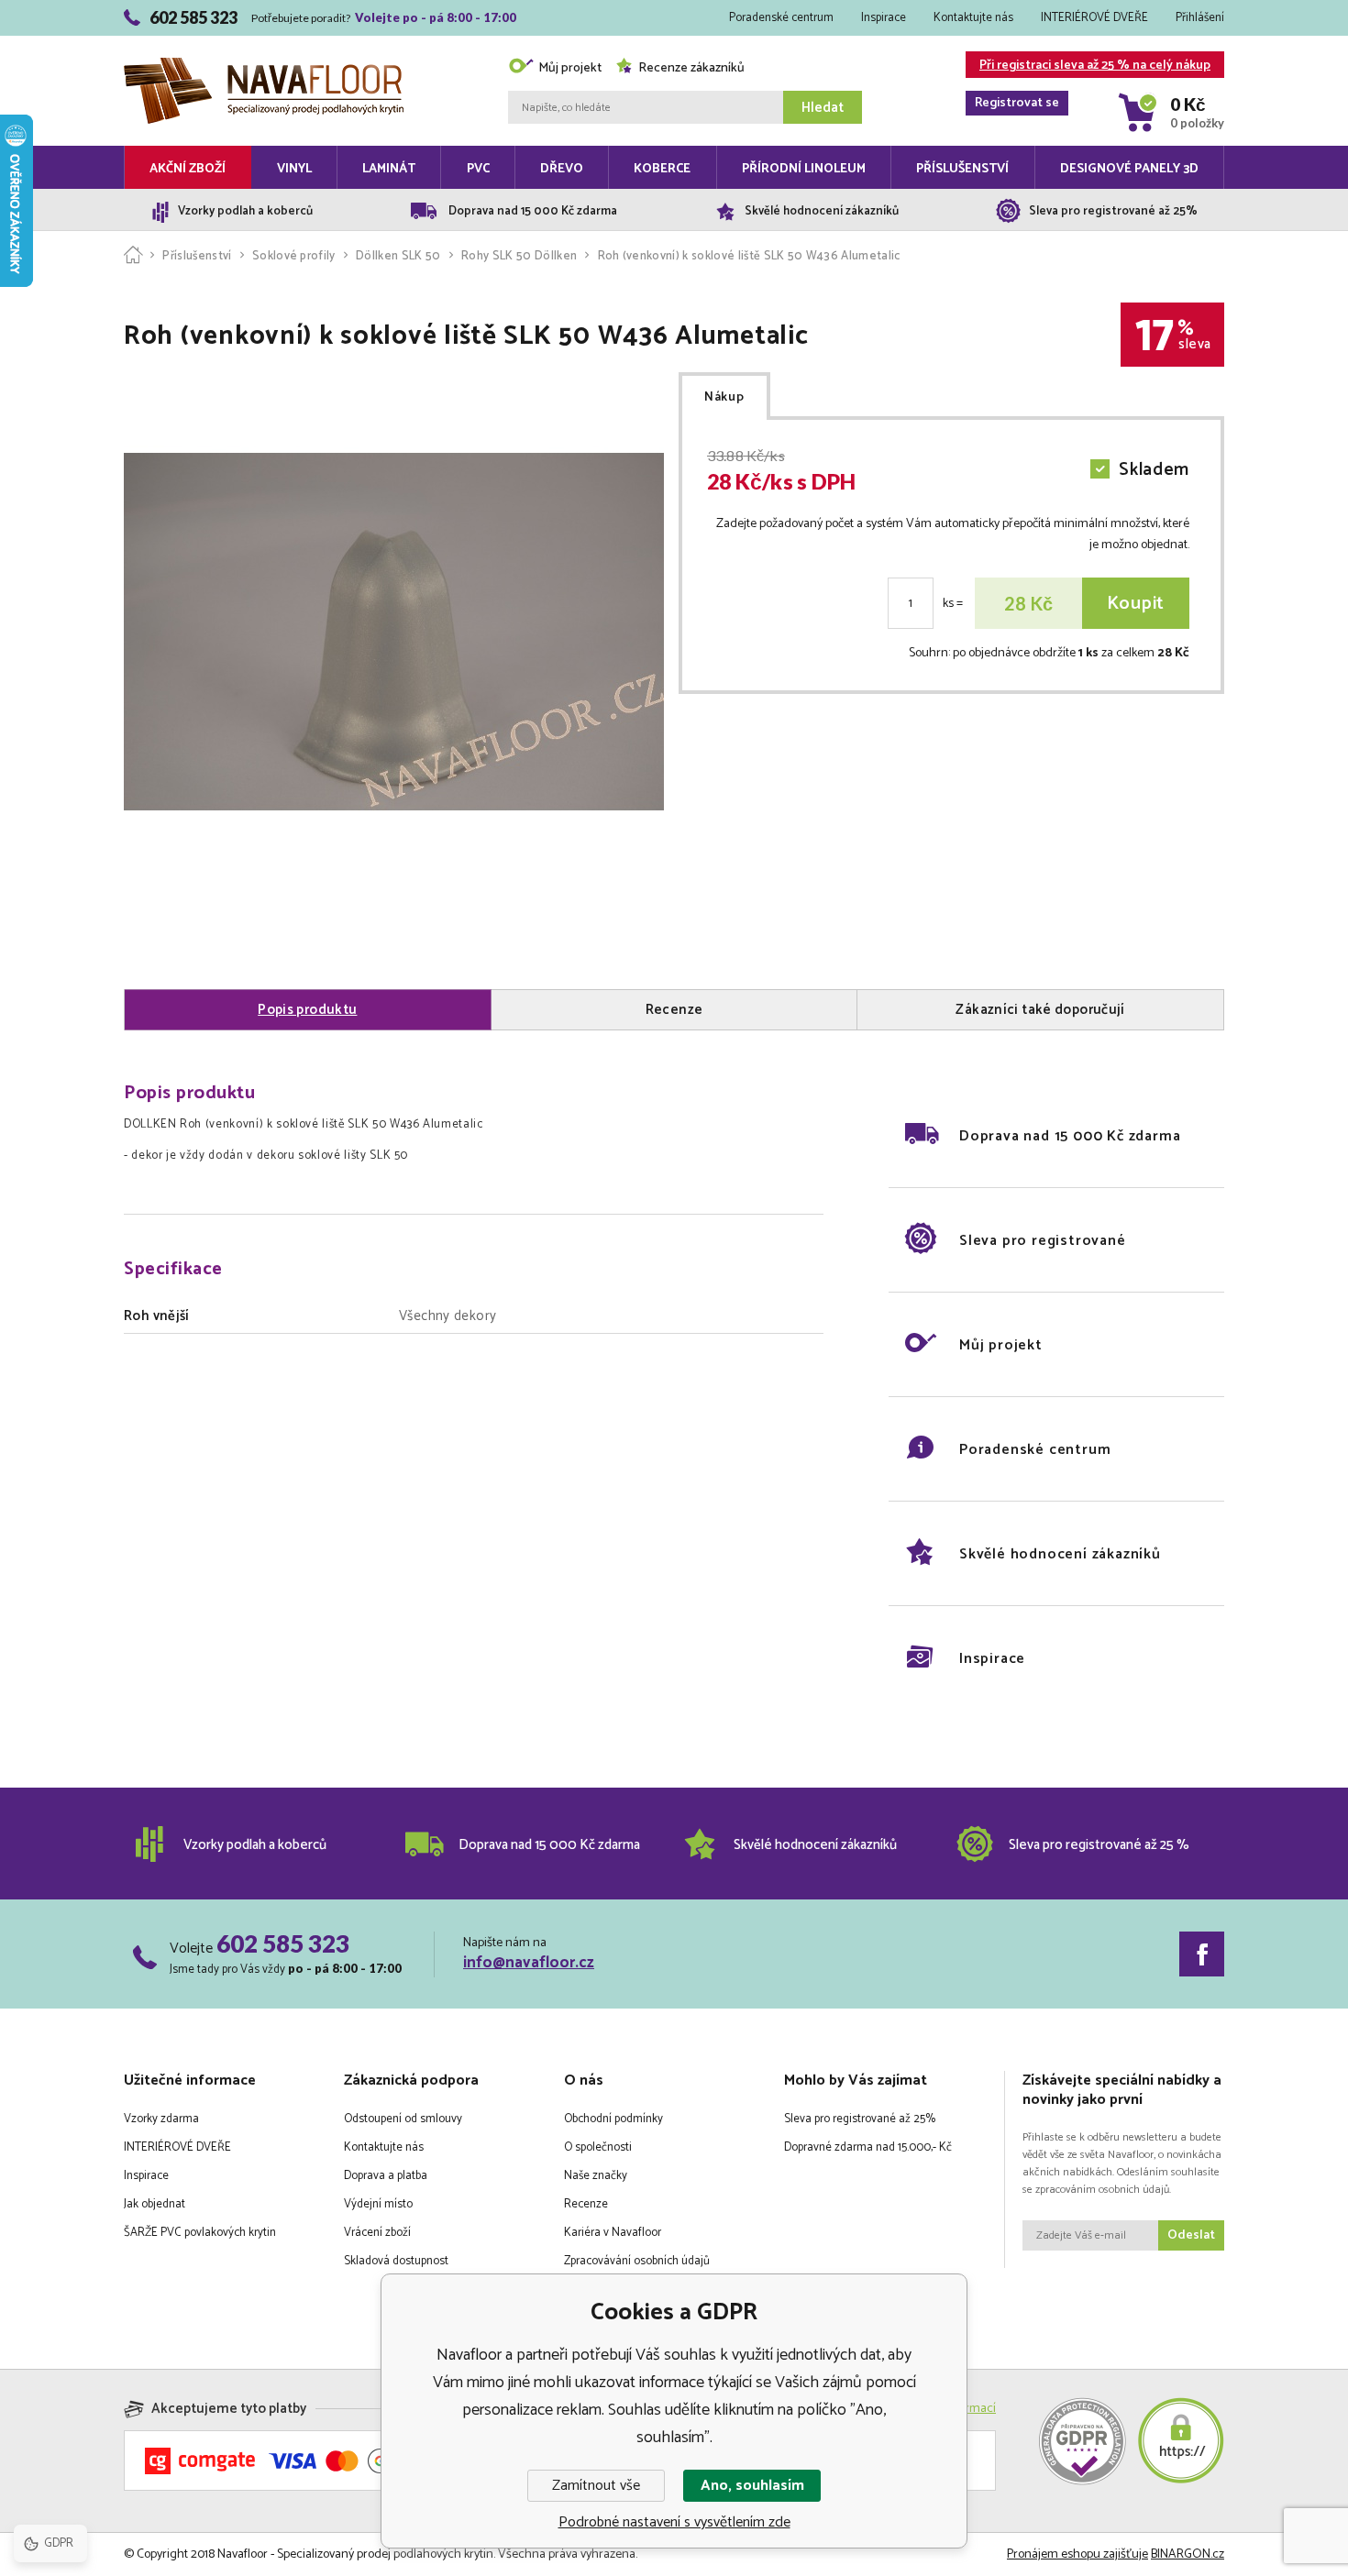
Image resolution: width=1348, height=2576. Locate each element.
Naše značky (596, 2176)
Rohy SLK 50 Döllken (519, 256)
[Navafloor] (133, 256)
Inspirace (884, 18)
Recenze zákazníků (691, 68)
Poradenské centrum (781, 18)
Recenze (586, 2204)
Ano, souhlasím (752, 2486)
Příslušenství (962, 169)
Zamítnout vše (596, 2486)
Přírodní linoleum (804, 169)
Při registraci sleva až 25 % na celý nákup (1093, 66)
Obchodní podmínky (613, 2119)
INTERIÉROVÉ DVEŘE (1094, 18)
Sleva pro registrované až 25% (860, 2119)
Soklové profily (294, 256)
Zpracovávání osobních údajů (637, 2261)
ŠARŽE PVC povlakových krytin (200, 2233)
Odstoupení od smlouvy (403, 2119)
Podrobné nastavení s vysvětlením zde (674, 2522)
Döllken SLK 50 (398, 256)
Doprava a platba (386, 2176)
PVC (478, 169)
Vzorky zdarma (161, 2119)
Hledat (823, 108)
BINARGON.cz (1188, 2554)
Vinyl (294, 169)
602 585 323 (283, 1943)
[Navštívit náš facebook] (1202, 1954)
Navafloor (264, 39)
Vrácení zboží (377, 2233)
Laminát (389, 169)
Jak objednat (155, 2204)
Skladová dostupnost (396, 2261)
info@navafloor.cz (529, 1963)
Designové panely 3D (1129, 169)
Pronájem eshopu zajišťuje (1077, 2554)
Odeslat (1191, 2235)
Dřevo (562, 169)
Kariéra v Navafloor (613, 2233)
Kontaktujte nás (973, 18)
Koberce (662, 169)
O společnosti (598, 2147)
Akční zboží (188, 169)
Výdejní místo (378, 2204)
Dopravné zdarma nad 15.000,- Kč (868, 2147)
